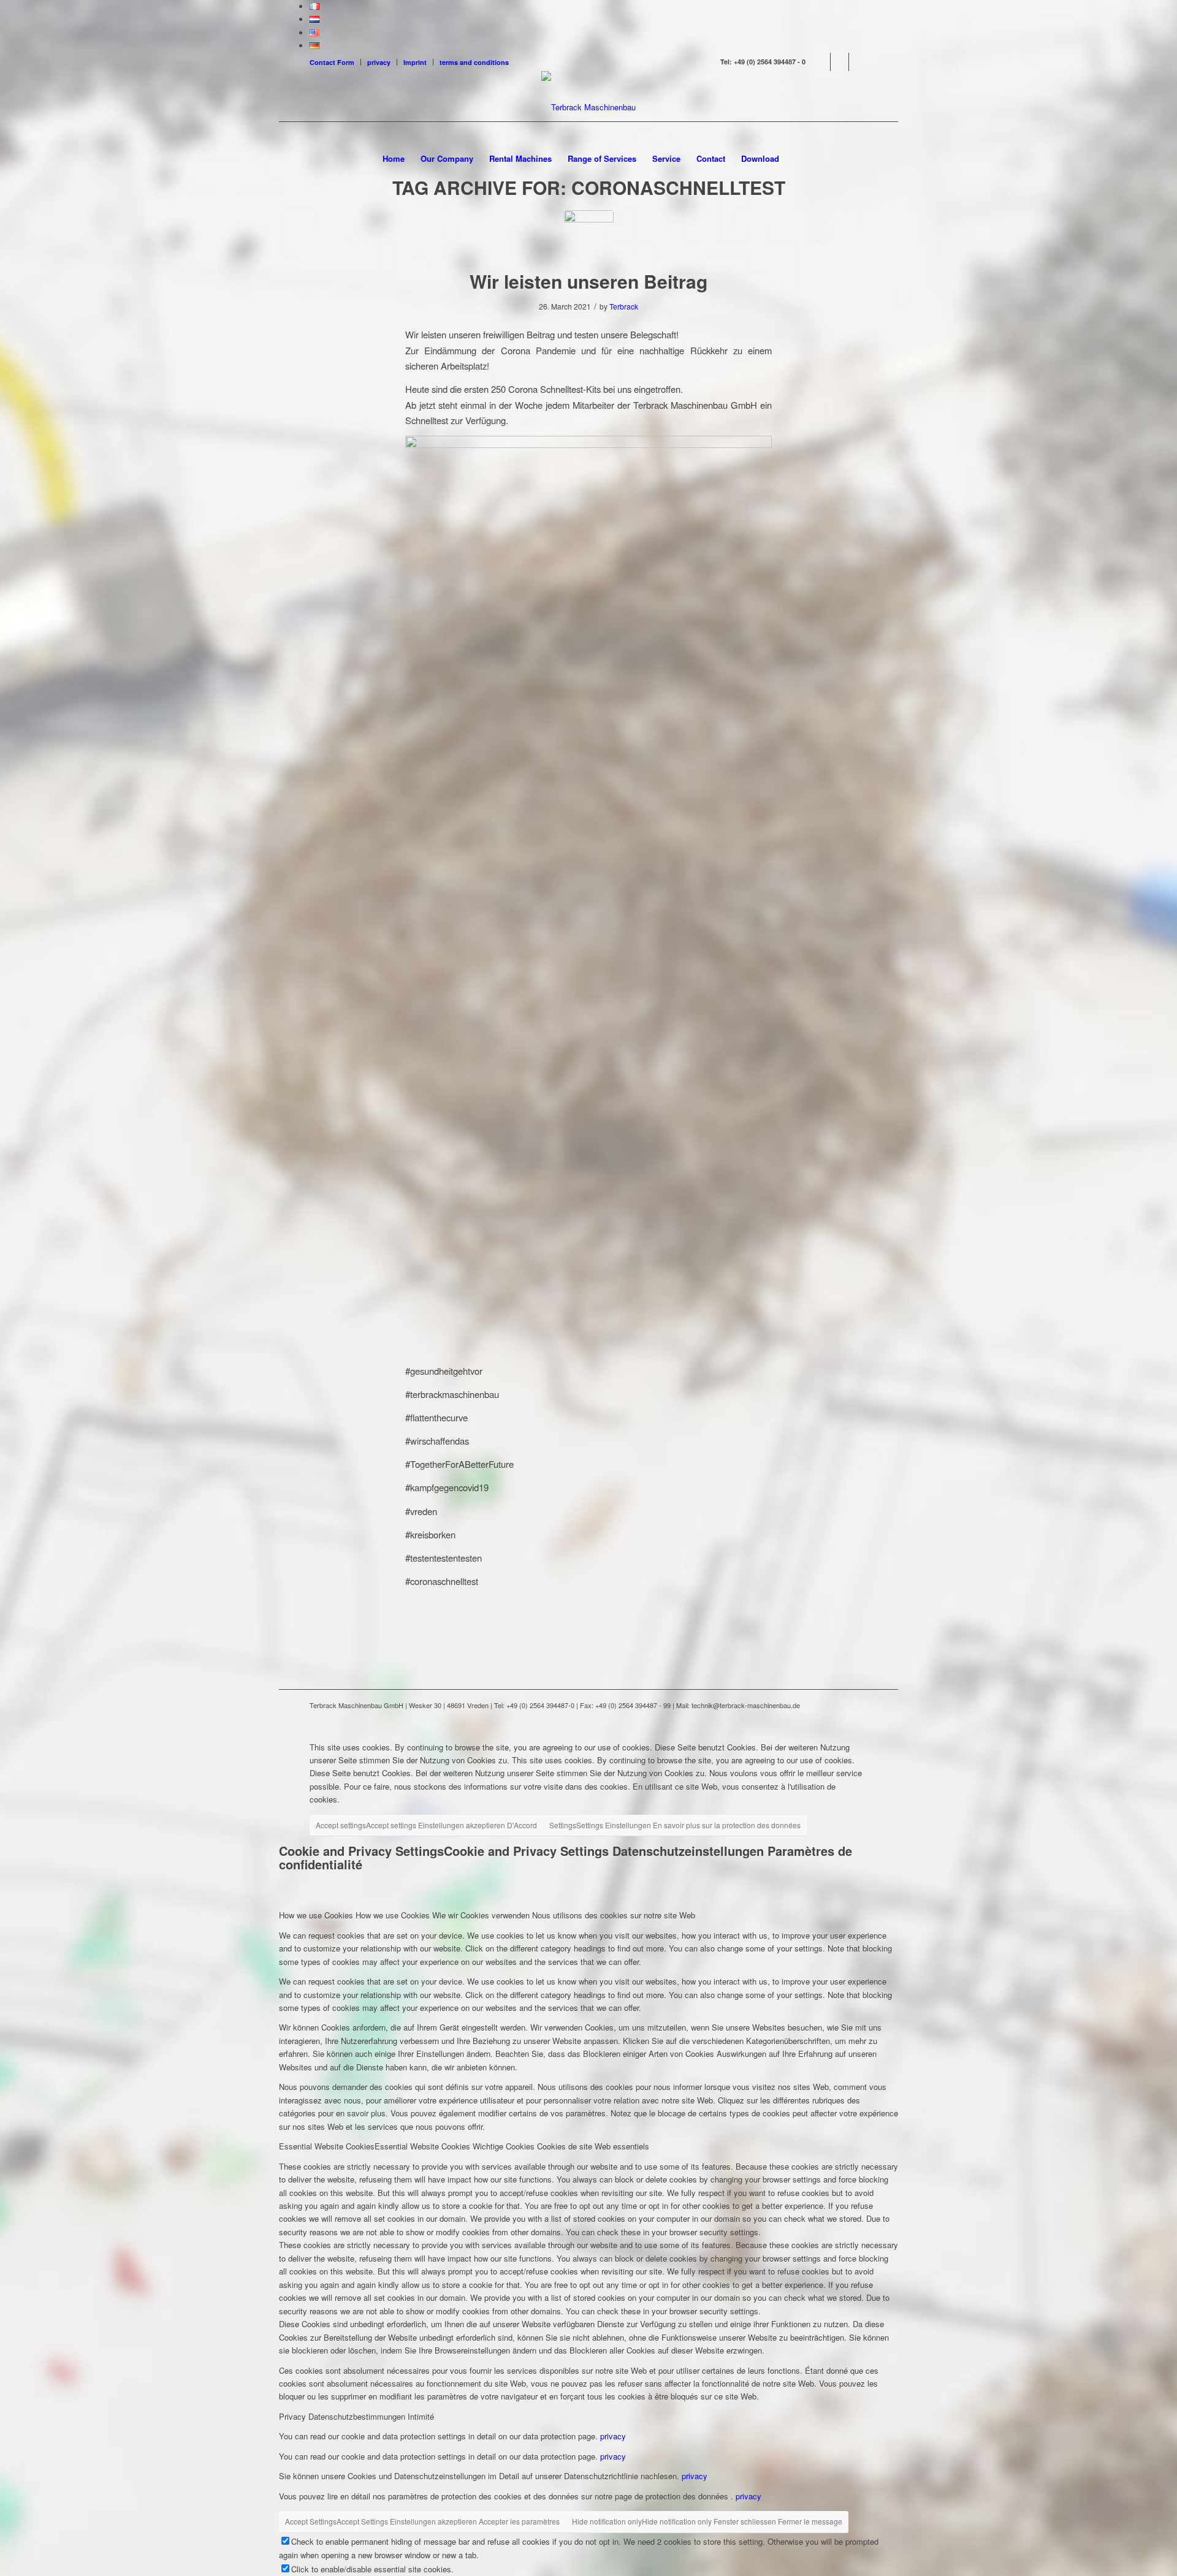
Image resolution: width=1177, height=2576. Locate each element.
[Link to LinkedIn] (840, 62)
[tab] (588, 1915)
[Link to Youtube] (858, 62)
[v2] (589, 235)
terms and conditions (474, 62)
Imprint (415, 62)
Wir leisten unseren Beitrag (588, 281)
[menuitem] (335, 62)
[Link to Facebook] (821, 62)
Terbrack (624, 306)
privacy (379, 62)
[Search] (795, 159)
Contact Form (332, 62)
